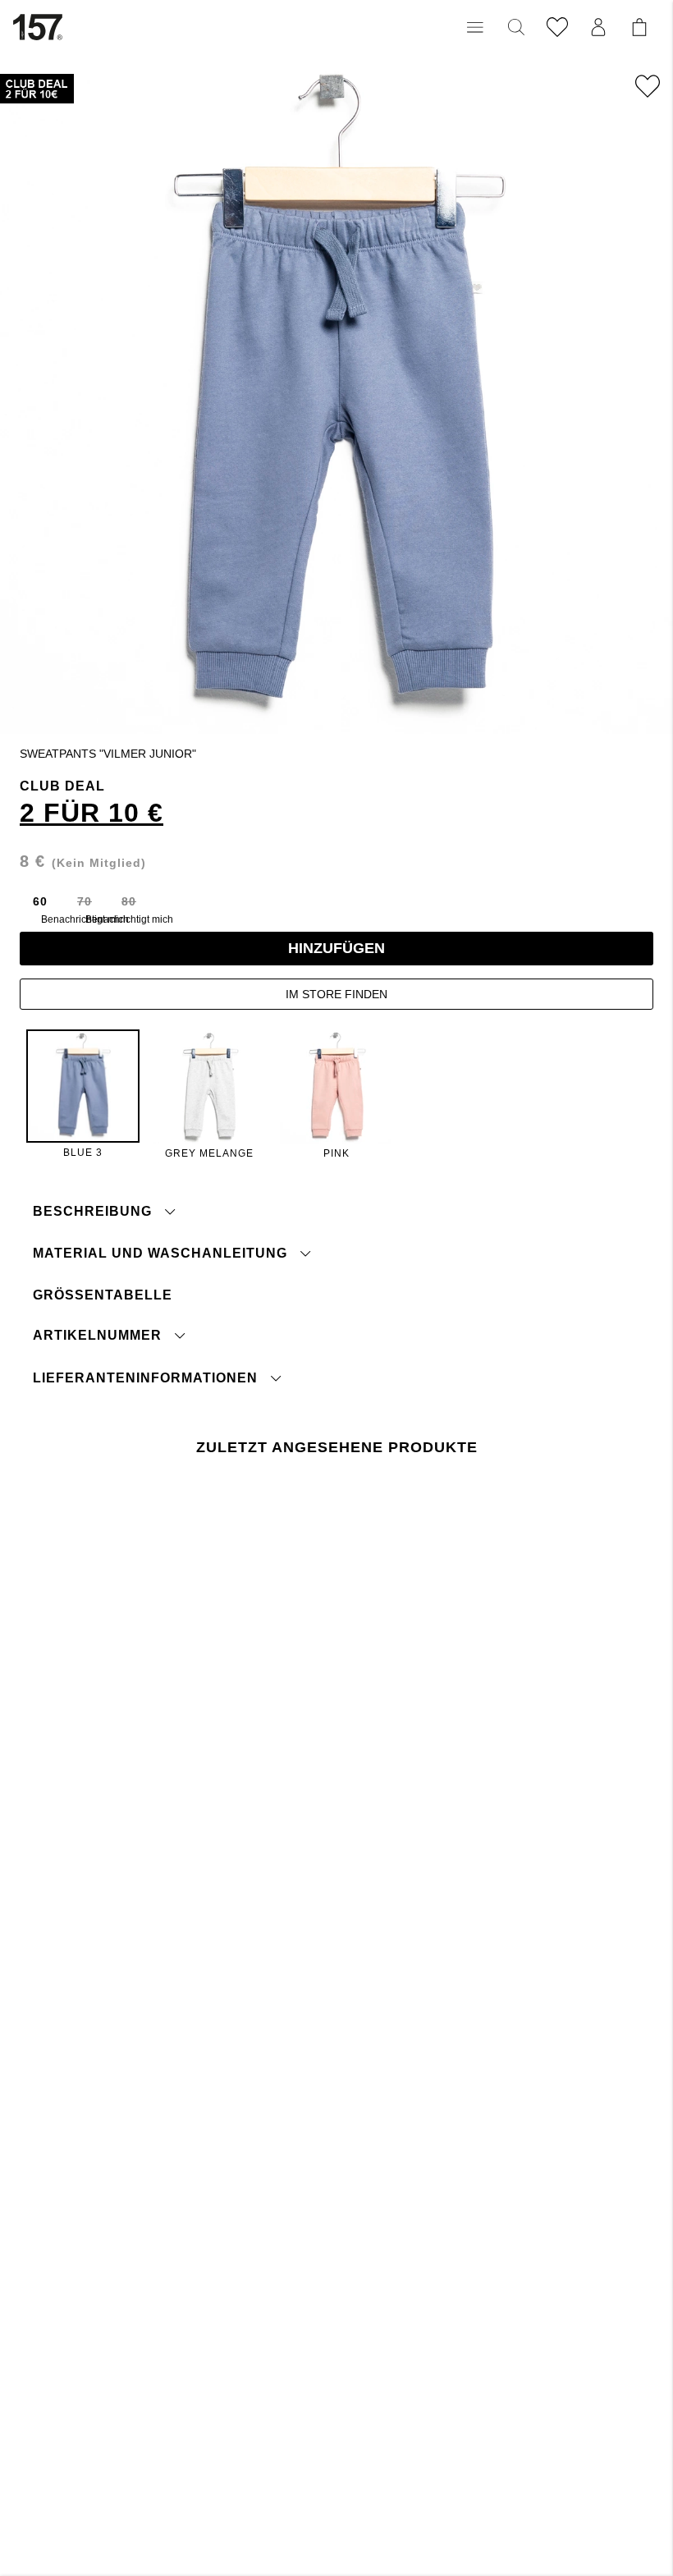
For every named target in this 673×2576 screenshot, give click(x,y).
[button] (475, 27)
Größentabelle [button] (103, 1295)
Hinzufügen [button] (336, 948)
